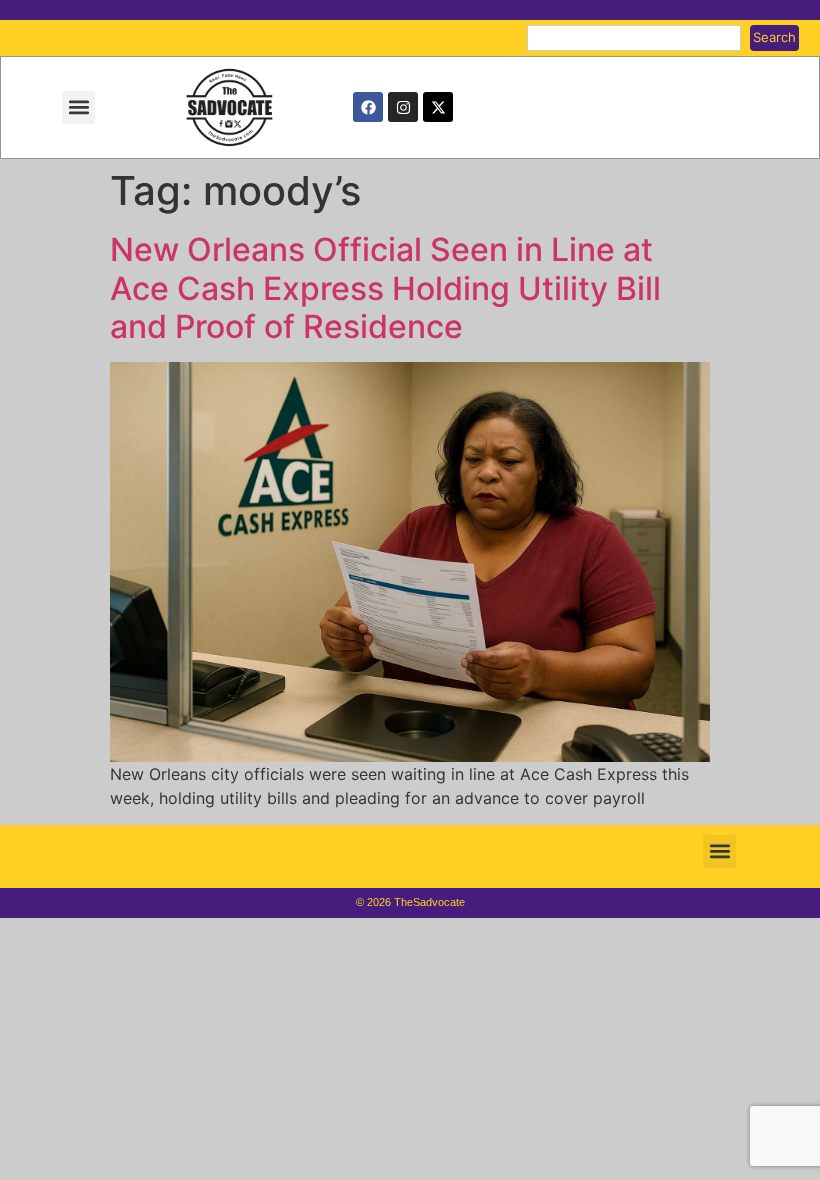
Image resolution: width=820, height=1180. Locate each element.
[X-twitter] (438, 107)
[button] (78, 107)
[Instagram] (403, 107)
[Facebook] (368, 107)
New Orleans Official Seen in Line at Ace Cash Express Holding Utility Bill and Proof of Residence (385, 288)
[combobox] (634, 38)
